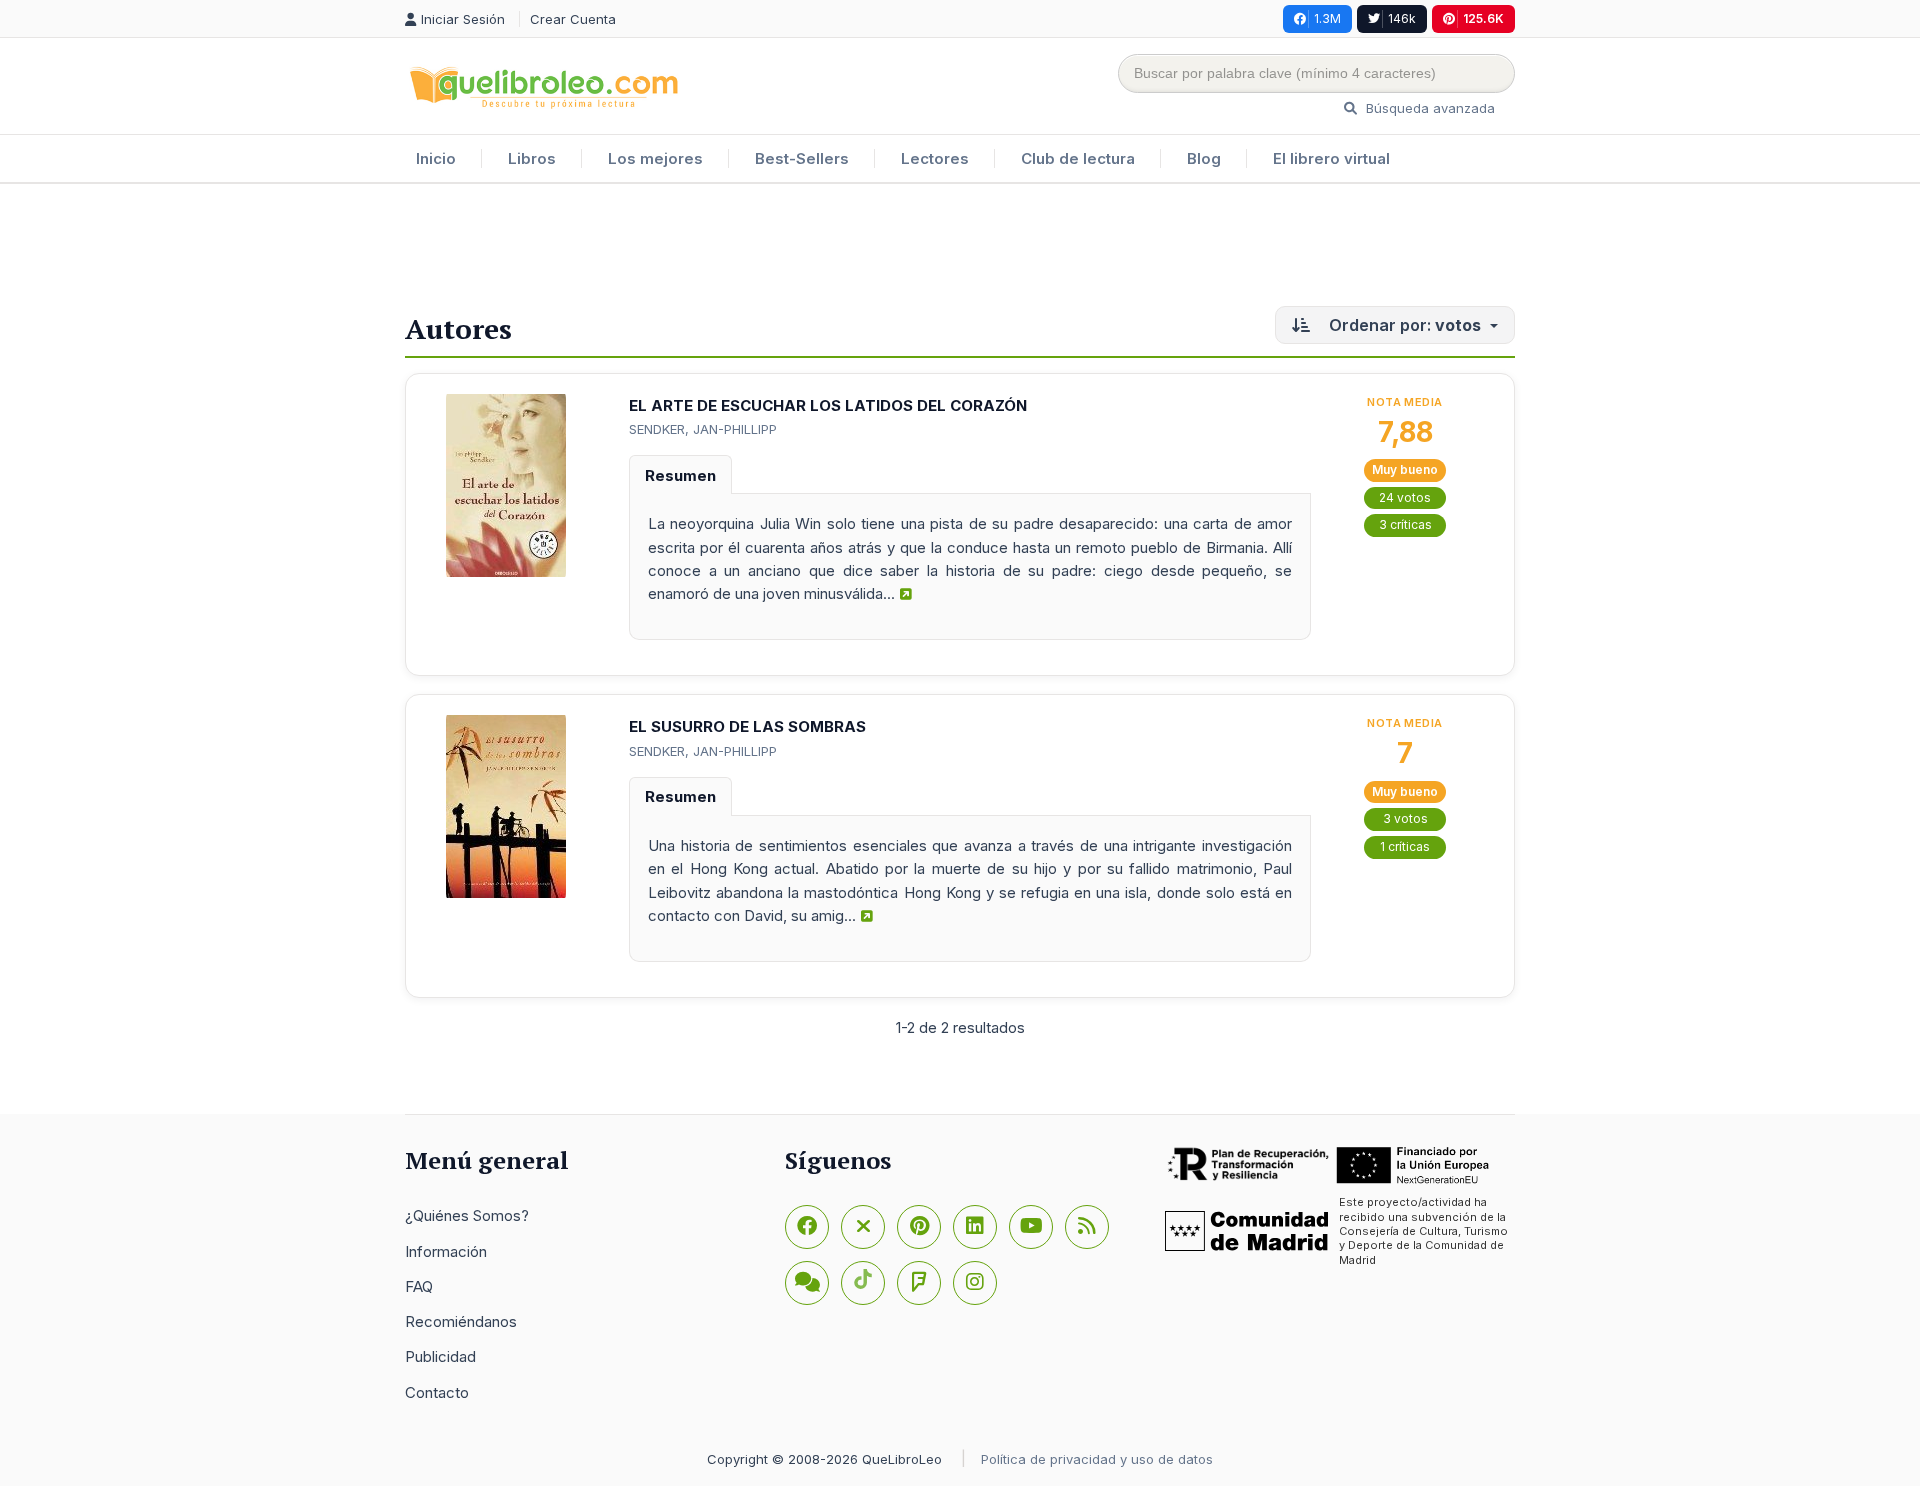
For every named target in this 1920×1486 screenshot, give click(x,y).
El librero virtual (1331, 158)
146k (1402, 18)
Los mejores (655, 158)
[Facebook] (807, 1227)
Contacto (437, 1392)
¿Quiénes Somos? (467, 1215)
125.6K (1483, 18)
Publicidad (440, 1356)
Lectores (935, 158)
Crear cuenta (573, 19)
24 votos (1405, 497)
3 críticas (1405, 524)
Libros (532, 158)
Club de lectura (1078, 158)
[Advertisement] (960, 249)
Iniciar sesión (465, 19)
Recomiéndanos (461, 1321)
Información (446, 1251)
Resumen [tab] (680, 475)
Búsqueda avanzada (1428, 108)
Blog (1204, 158)
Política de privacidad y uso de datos (1097, 1459)
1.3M (1327, 18)
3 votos (1405, 818)
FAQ (419, 1286)
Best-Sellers (802, 158)
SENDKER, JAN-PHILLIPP (703, 429)
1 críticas (1405, 846)
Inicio (436, 158)
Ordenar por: (1403, 325)
